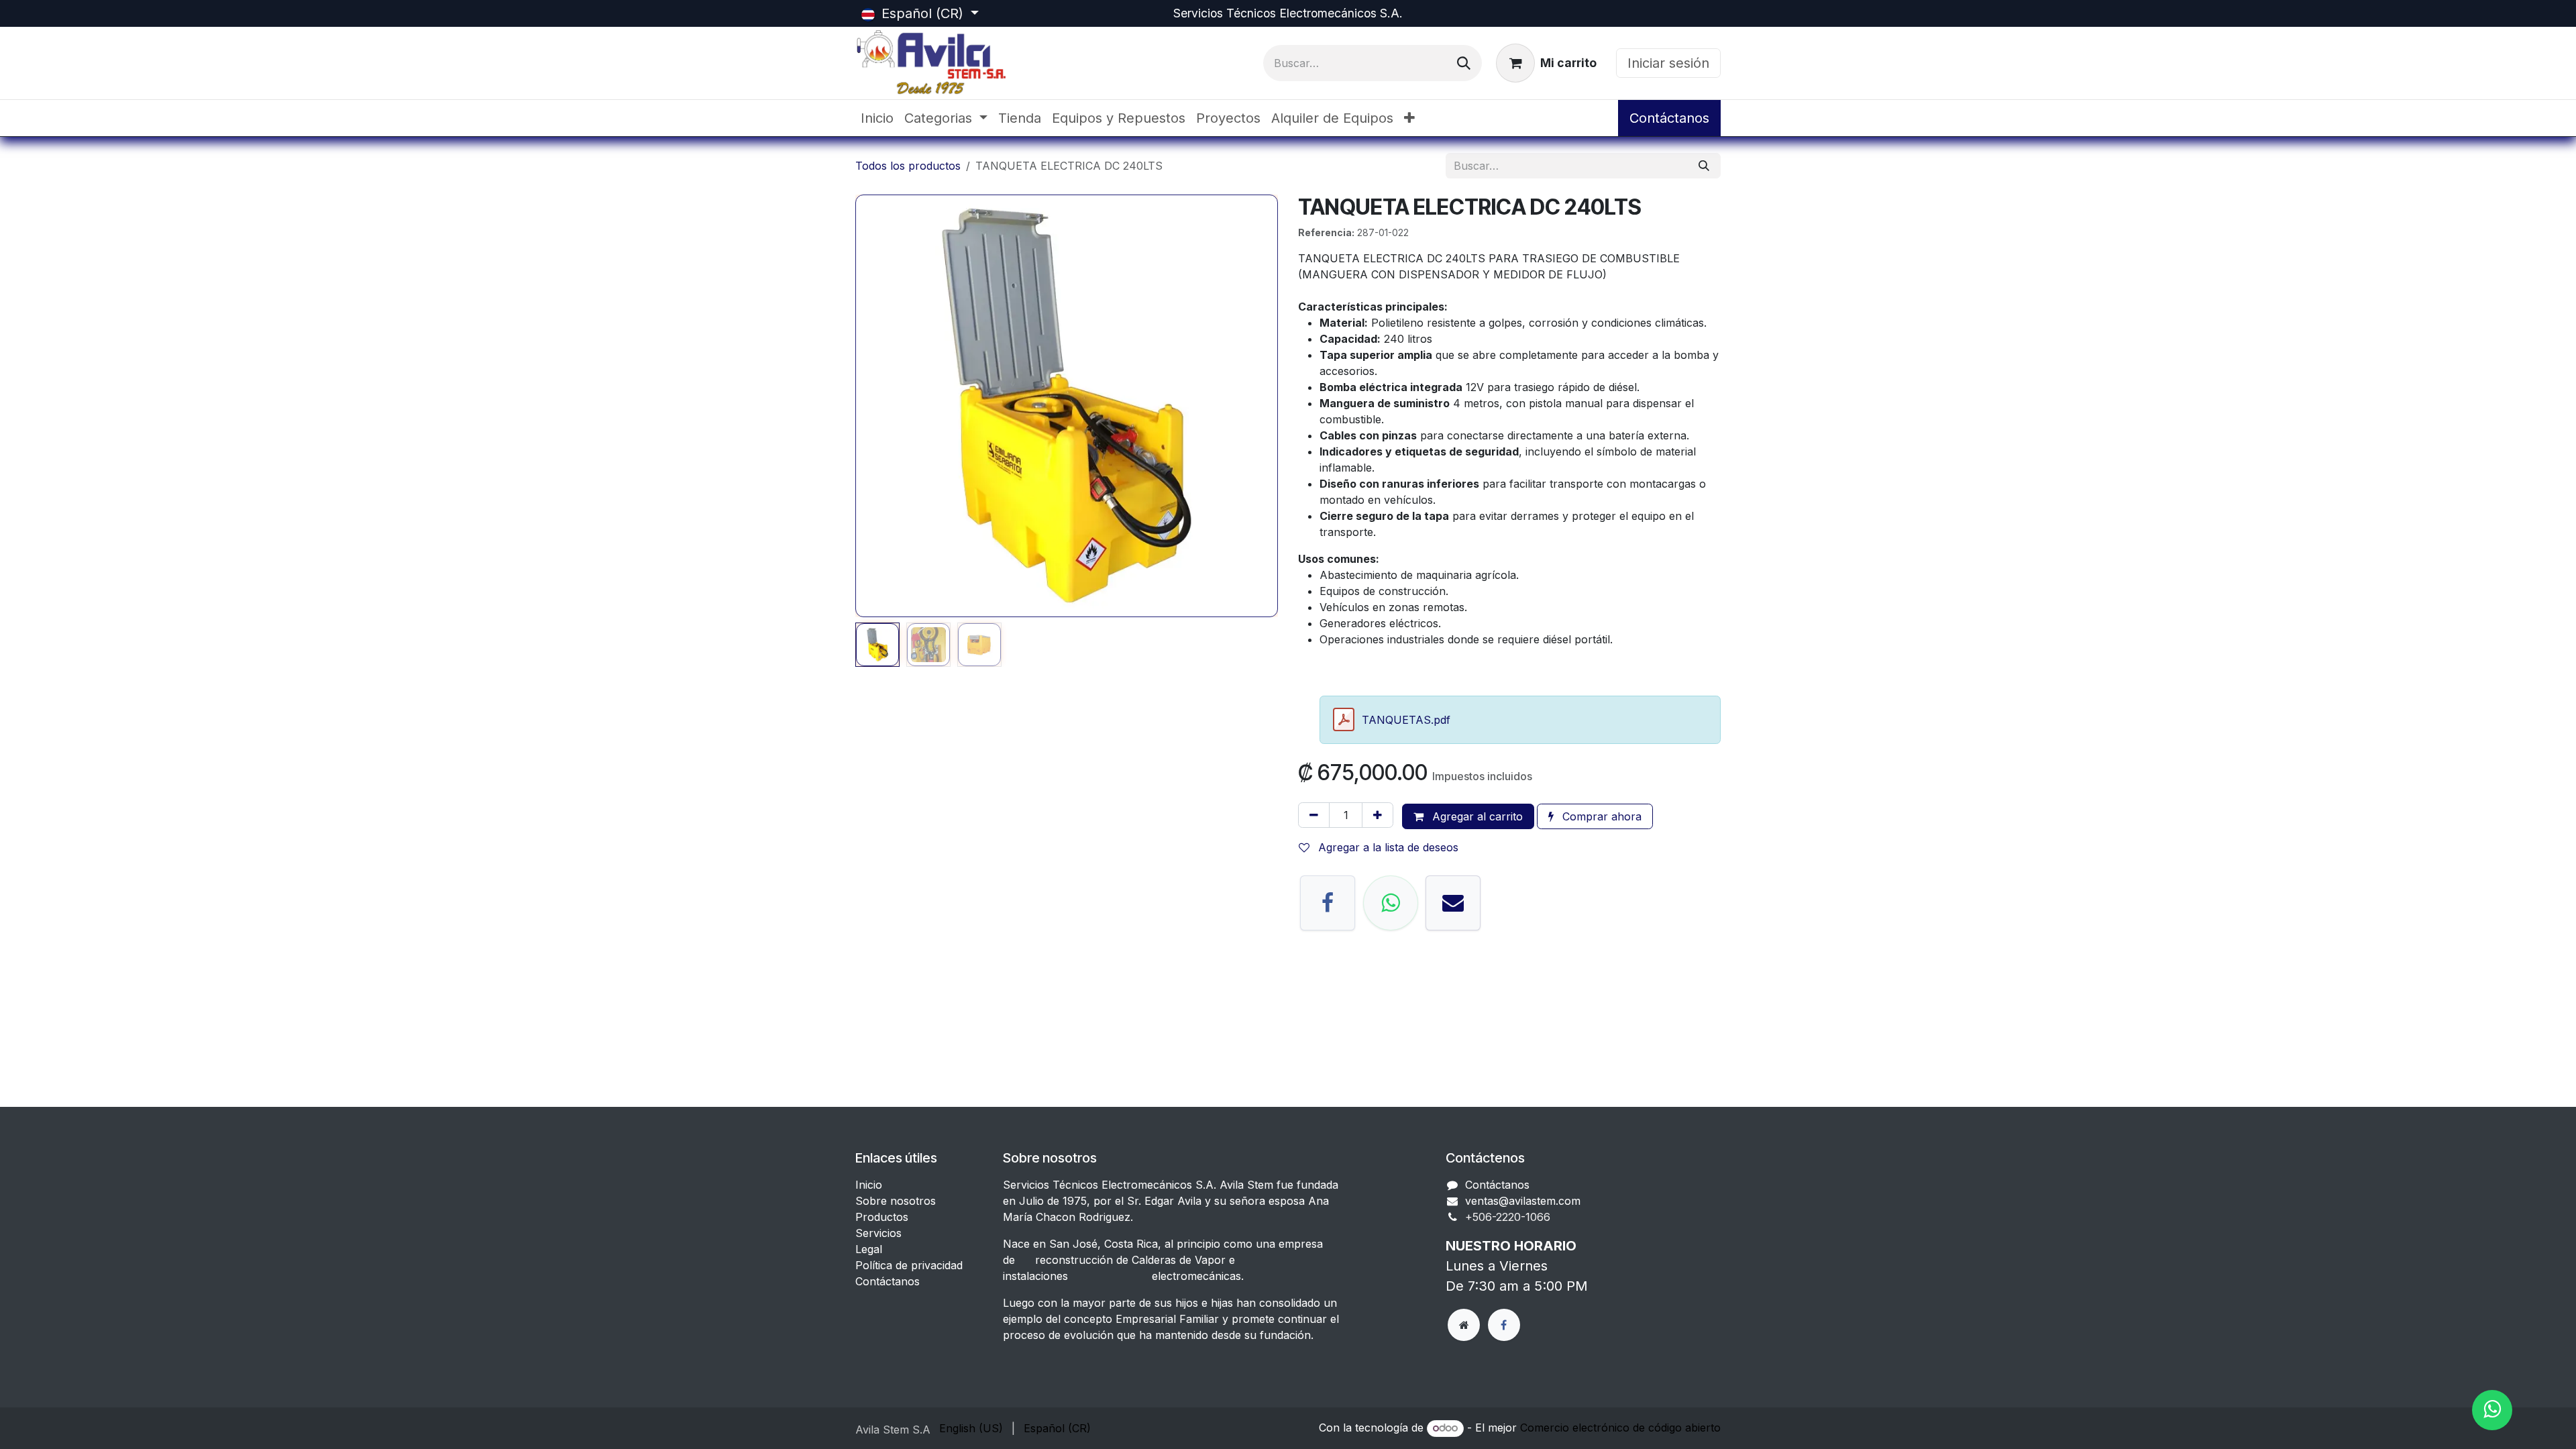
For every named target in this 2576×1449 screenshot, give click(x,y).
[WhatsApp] (1391, 903)
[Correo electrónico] (1453, 903)
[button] (876, 406)
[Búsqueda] (1464, 63)
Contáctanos (1669, 118)
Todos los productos (908, 166)
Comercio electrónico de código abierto (1620, 1428)
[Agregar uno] (1378, 815)
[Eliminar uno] (1314, 815)
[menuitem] (877, 118)
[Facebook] (1328, 903)
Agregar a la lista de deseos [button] (1387, 847)
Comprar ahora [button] (1600, 816)
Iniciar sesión (1668, 63)
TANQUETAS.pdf (1406, 720)
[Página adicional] (1464, 1325)
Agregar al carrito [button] (1476, 816)
